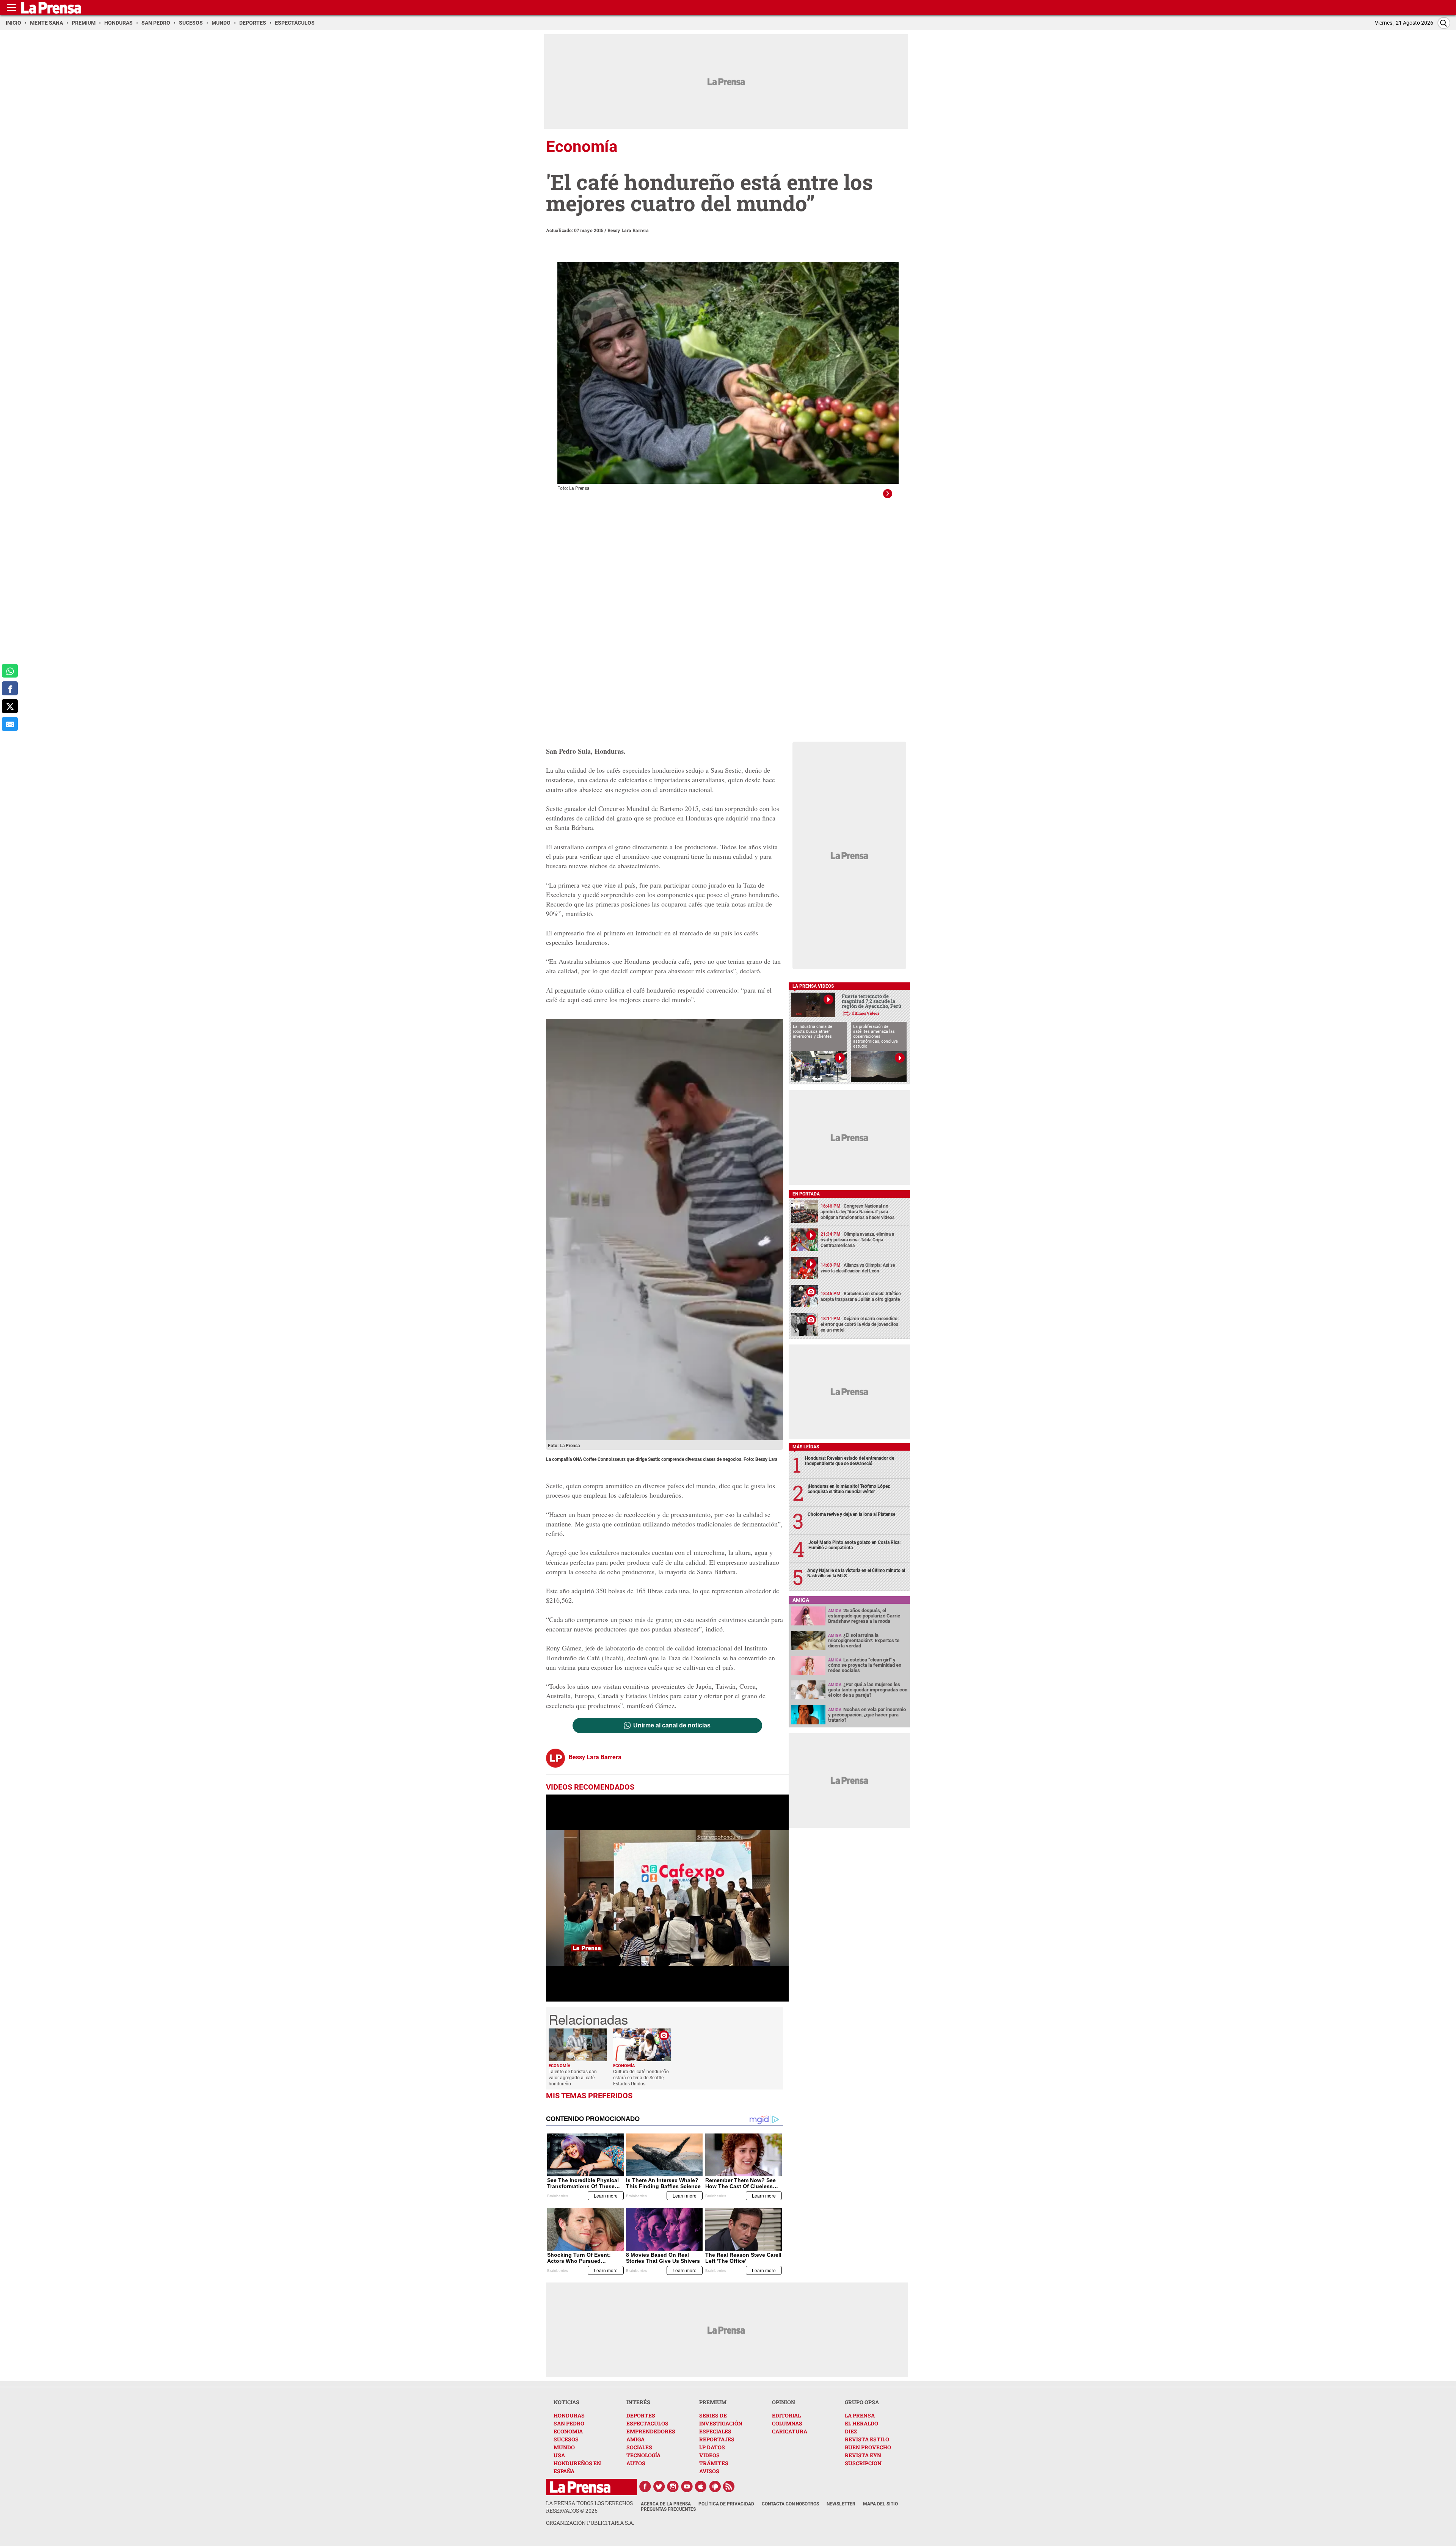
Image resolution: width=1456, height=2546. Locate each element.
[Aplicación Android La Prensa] (715, 2486)
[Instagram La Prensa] (673, 2486)
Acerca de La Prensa (666, 2504)
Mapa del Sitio (880, 2504)
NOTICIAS (566, 2402)
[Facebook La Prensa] (645, 2486)
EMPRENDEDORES (651, 2431)
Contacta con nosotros (790, 2504)
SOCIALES (639, 2447)
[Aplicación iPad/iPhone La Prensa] (701, 2486)
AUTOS (636, 2463)
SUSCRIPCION (863, 2463)
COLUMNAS (787, 2423)
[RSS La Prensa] (729, 2486)
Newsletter (841, 2504)
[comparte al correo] (10, 724)
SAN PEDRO (569, 2423)
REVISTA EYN (863, 2455)
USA (559, 2455)
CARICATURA (790, 2431)
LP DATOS (712, 2447)
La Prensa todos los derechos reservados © (589, 2507)
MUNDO (564, 2447)
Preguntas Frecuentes (668, 2509)
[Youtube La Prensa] (687, 2486)
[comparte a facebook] (10, 689)
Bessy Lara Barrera (628, 230)
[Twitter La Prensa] (659, 2486)
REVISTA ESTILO (867, 2439)
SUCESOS (566, 2439)
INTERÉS (638, 2402)
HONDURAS (569, 2415)
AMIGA (635, 2439)
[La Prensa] (580, 2487)
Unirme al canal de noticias (672, 1726)
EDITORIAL (786, 2415)
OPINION (784, 2402)
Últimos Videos (865, 1013)
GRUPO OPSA (862, 2402)
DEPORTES (641, 2415)
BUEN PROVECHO (868, 2447)
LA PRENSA (860, 2415)
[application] (667, 1898)
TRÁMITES (714, 2463)
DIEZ (851, 2431)
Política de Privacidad (726, 2504)
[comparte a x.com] (10, 707)
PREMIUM (713, 2402)
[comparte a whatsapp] (10, 671)
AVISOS (709, 2471)
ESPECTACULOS (647, 2423)
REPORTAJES (717, 2439)
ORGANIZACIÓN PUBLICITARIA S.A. (590, 2523)
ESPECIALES (715, 2431)
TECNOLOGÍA (643, 2455)
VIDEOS (709, 2455)
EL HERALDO (861, 2423)
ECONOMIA (568, 2431)
